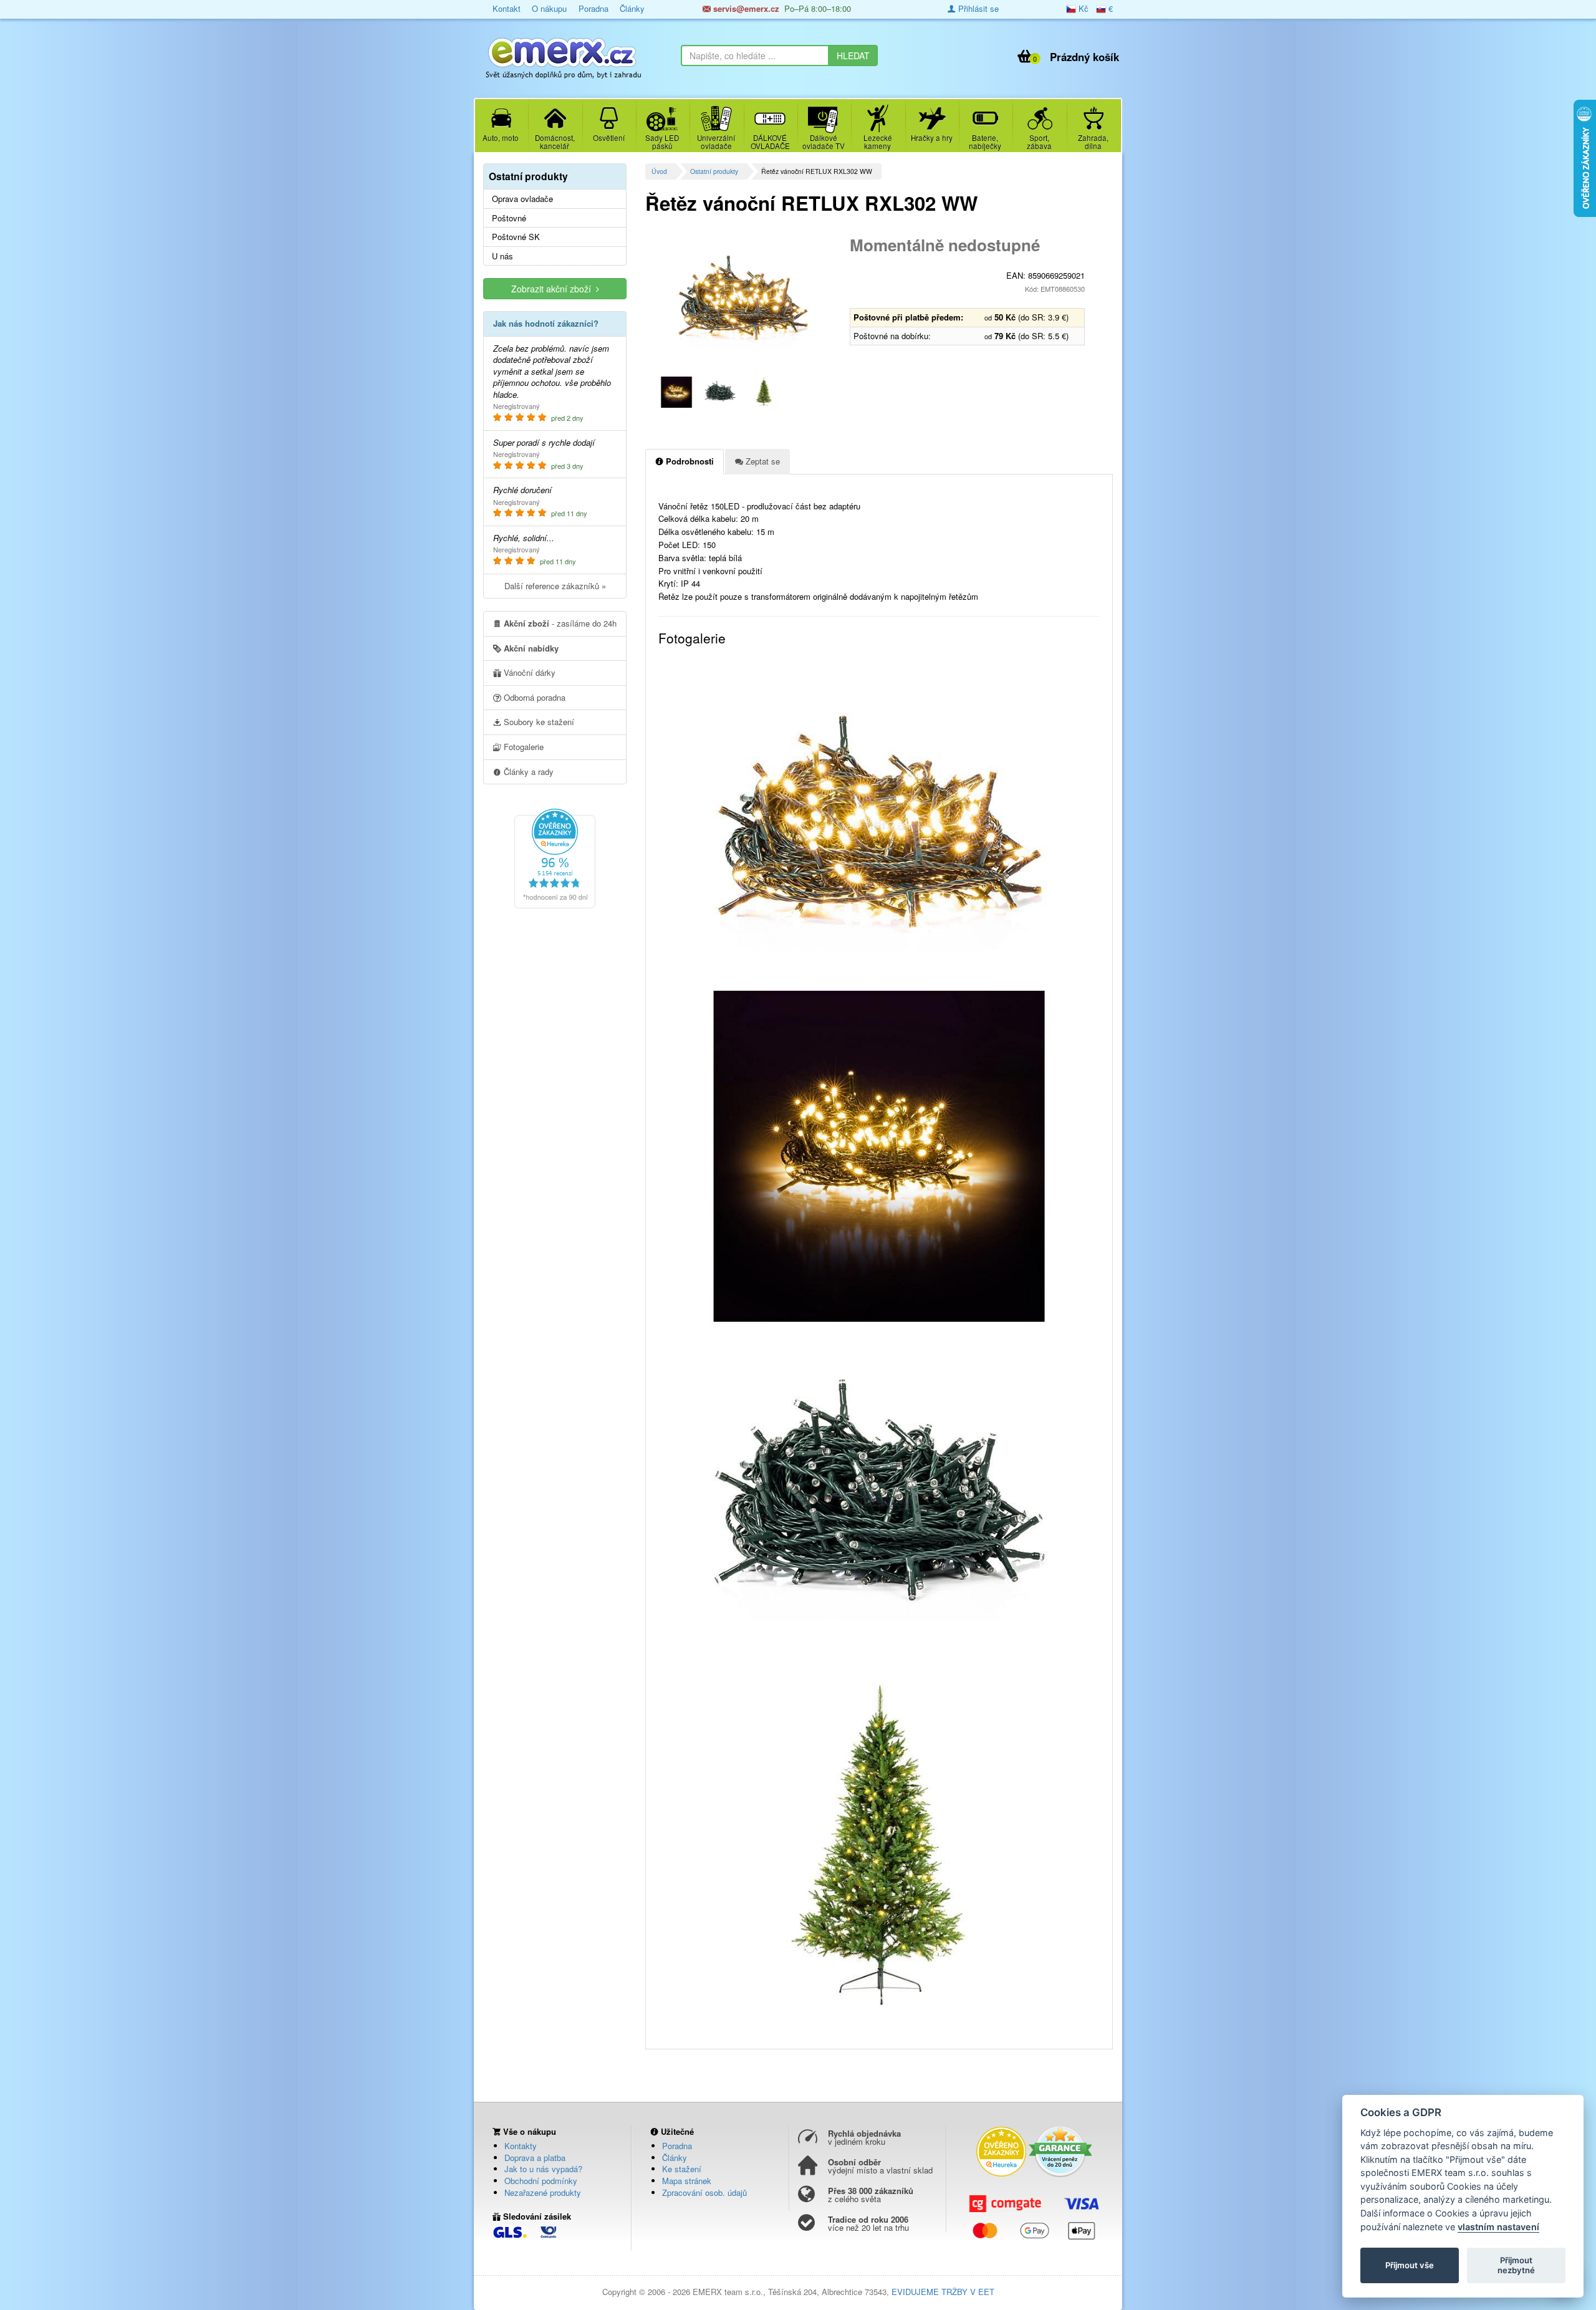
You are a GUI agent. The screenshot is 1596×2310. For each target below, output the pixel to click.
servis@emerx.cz (745, 8)
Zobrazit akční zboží (554, 289)
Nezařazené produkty (543, 2192)
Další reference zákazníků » (555, 586)
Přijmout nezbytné (1516, 2265)
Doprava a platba (535, 2158)
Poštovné (509, 218)
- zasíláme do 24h (560, 623)
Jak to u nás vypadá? (543, 2169)
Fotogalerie (522, 747)
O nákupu (549, 8)
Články (632, 8)
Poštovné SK (516, 237)
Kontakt (507, 8)
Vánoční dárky (528, 672)
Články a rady (527, 772)
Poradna (594, 8)
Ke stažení (682, 2169)
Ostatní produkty (714, 171)
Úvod (659, 171)
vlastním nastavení (1498, 2227)
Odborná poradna (533, 697)
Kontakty (521, 2146)
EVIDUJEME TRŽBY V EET (943, 2292)
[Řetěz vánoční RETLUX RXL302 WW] (743, 299)
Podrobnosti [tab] (689, 461)
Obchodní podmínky (541, 2181)
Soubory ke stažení (538, 722)
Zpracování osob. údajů (704, 2192)
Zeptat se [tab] (762, 461)
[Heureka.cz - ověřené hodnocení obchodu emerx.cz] (555, 857)
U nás (502, 256)
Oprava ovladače (522, 199)
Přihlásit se (977, 8)
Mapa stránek (687, 2181)
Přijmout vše (1410, 2265)
